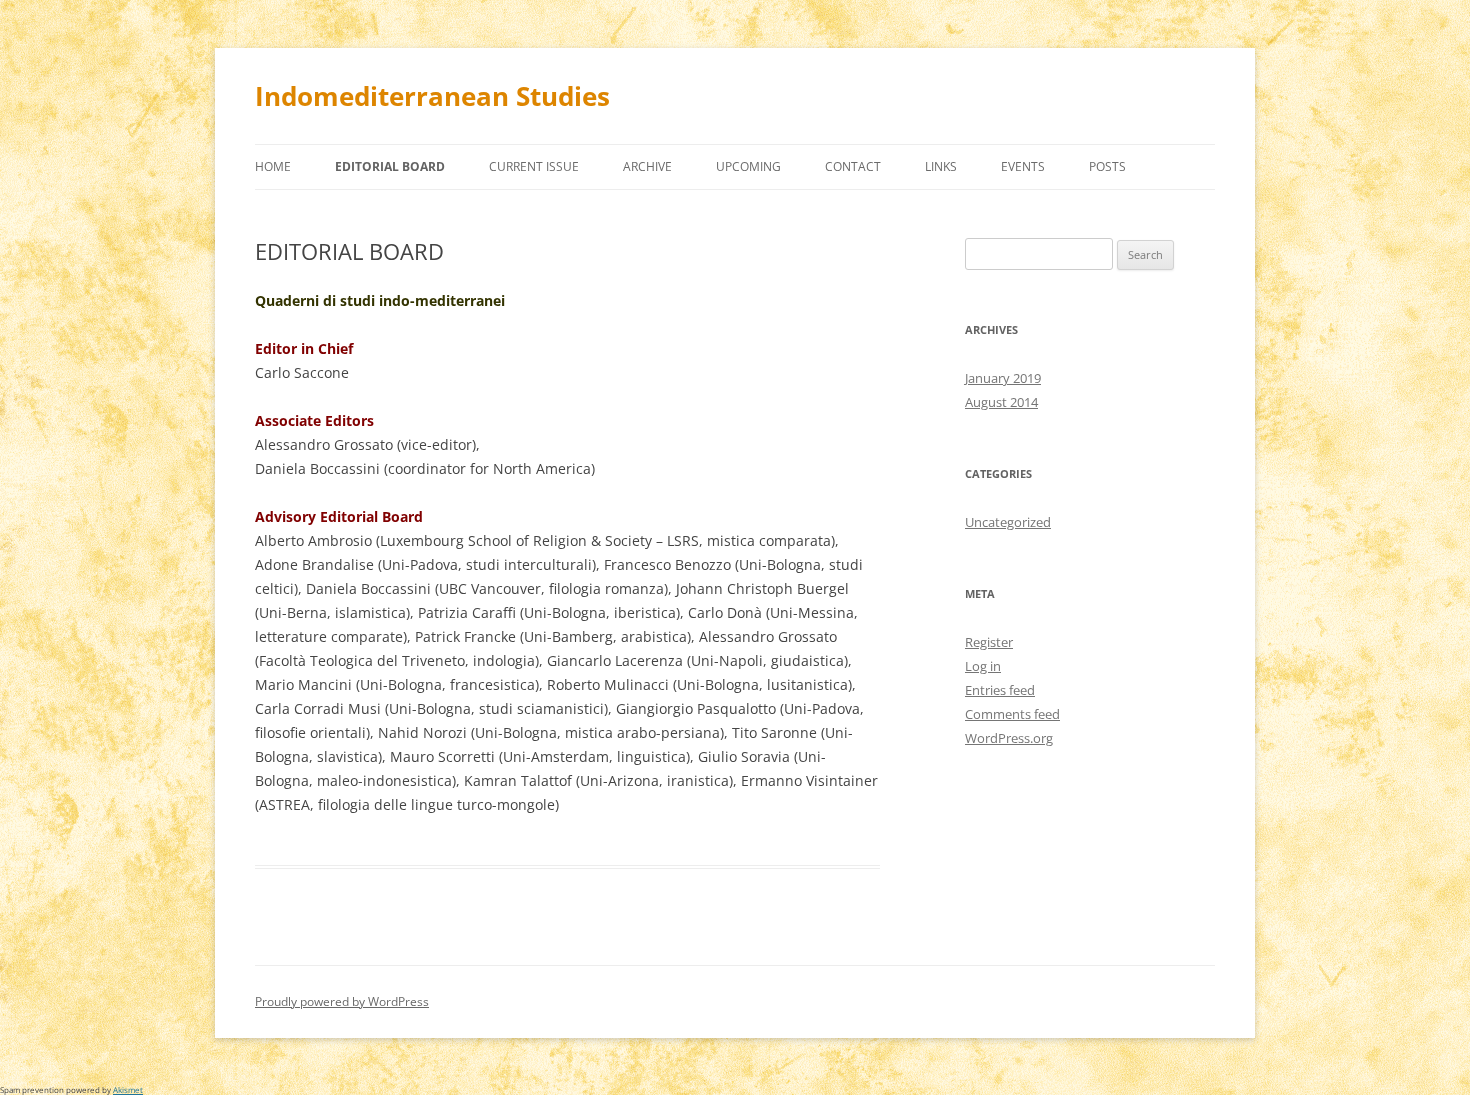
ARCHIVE (647, 166)
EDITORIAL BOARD (390, 166)
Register (989, 642)
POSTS (1107, 166)
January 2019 (1003, 378)
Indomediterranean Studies (432, 96)
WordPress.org (1009, 738)
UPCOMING (748, 166)
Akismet (128, 1089)
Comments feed (1012, 714)
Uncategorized (1008, 522)
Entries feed (1000, 690)
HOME (273, 166)
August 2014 (1001, 402)
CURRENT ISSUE (534, 166)
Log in (983, 666)
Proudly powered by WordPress (342, 1001)
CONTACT (853, 166)
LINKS (941, 166)
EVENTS (1023, 166)
